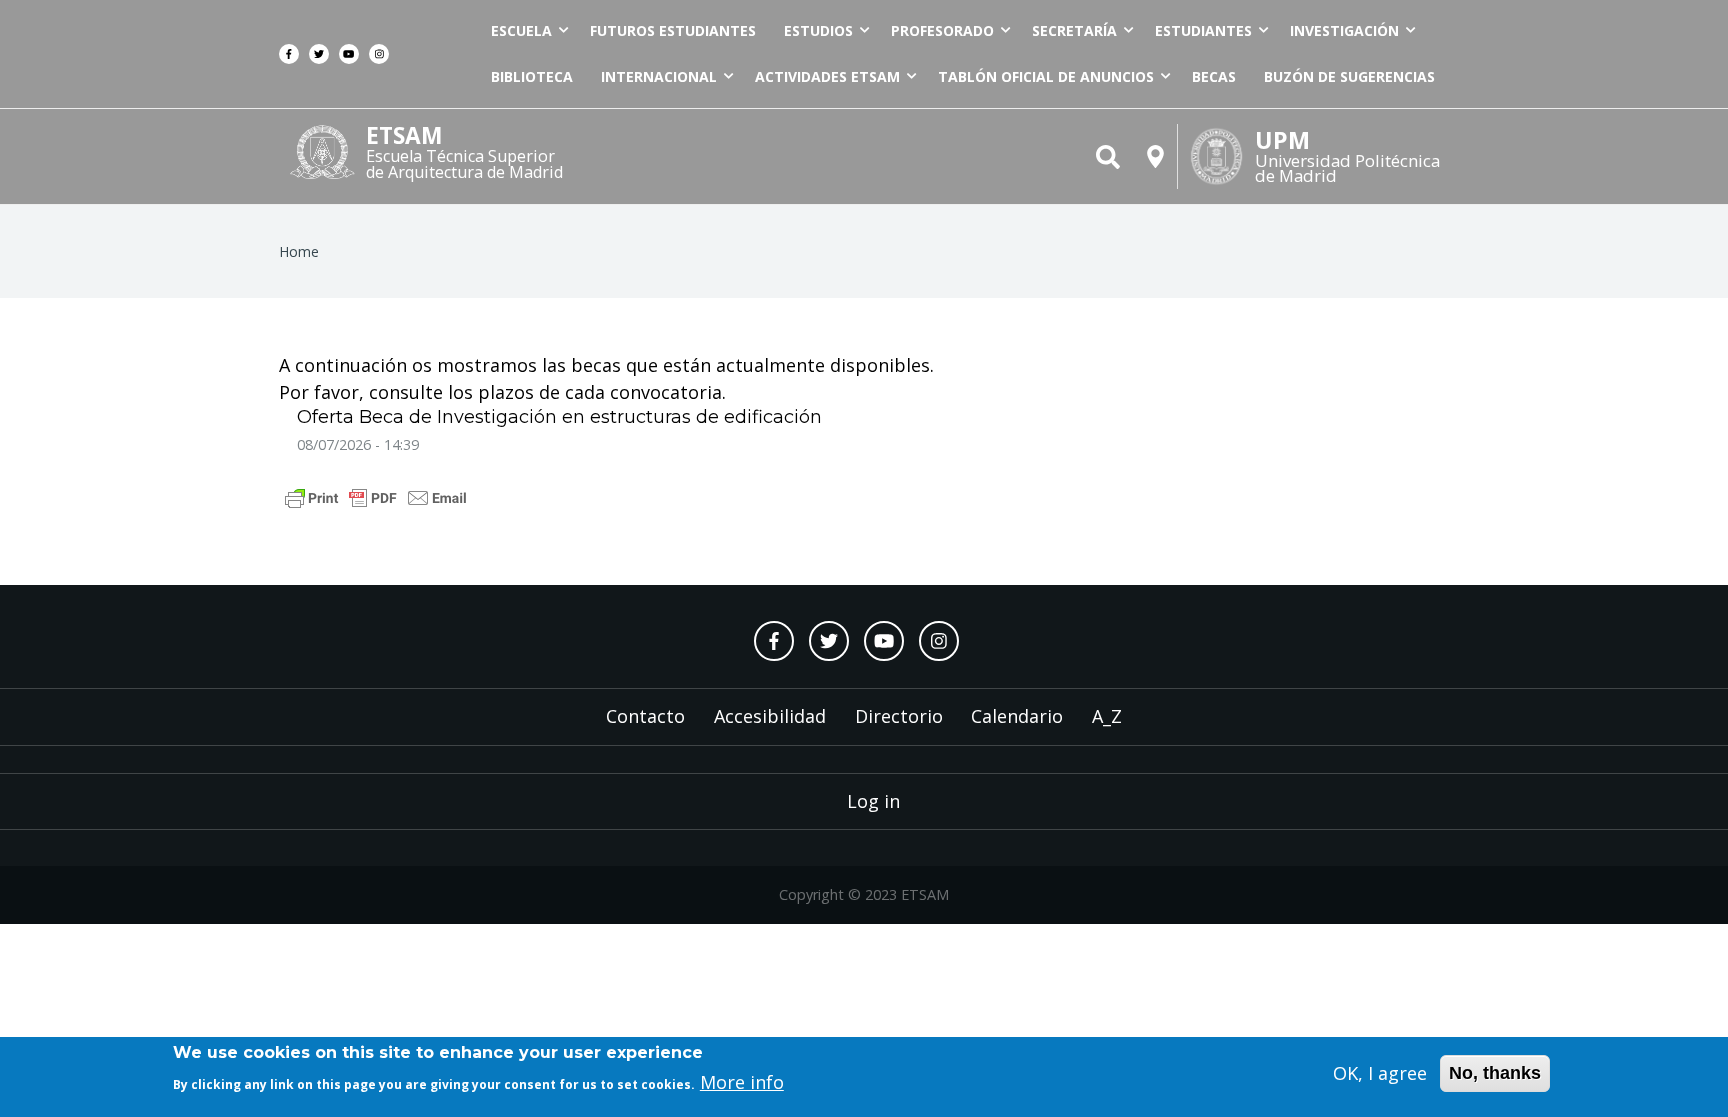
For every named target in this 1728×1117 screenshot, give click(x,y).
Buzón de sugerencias (1349, 76)
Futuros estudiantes (673, 30)
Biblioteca (532, 76)
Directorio (899, 716)
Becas (1214, 76)
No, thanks (1495, 1073)
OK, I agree (1380, 1073)
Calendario (1017, 716)
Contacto (645, 716)
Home (299, 251)
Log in (873, 801)
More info (742, 1082)
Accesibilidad (770, 716)
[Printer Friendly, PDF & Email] (376, 496)
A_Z (1107, 716)
